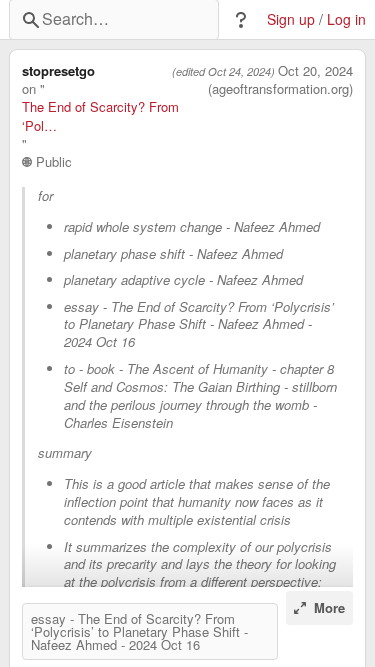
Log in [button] (346, 19)
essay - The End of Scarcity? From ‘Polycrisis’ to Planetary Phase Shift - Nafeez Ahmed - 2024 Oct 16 (139, 631)
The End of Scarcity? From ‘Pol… (100, 116)
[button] (241, 20)
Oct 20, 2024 (315, 71)
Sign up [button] (291, 19)
